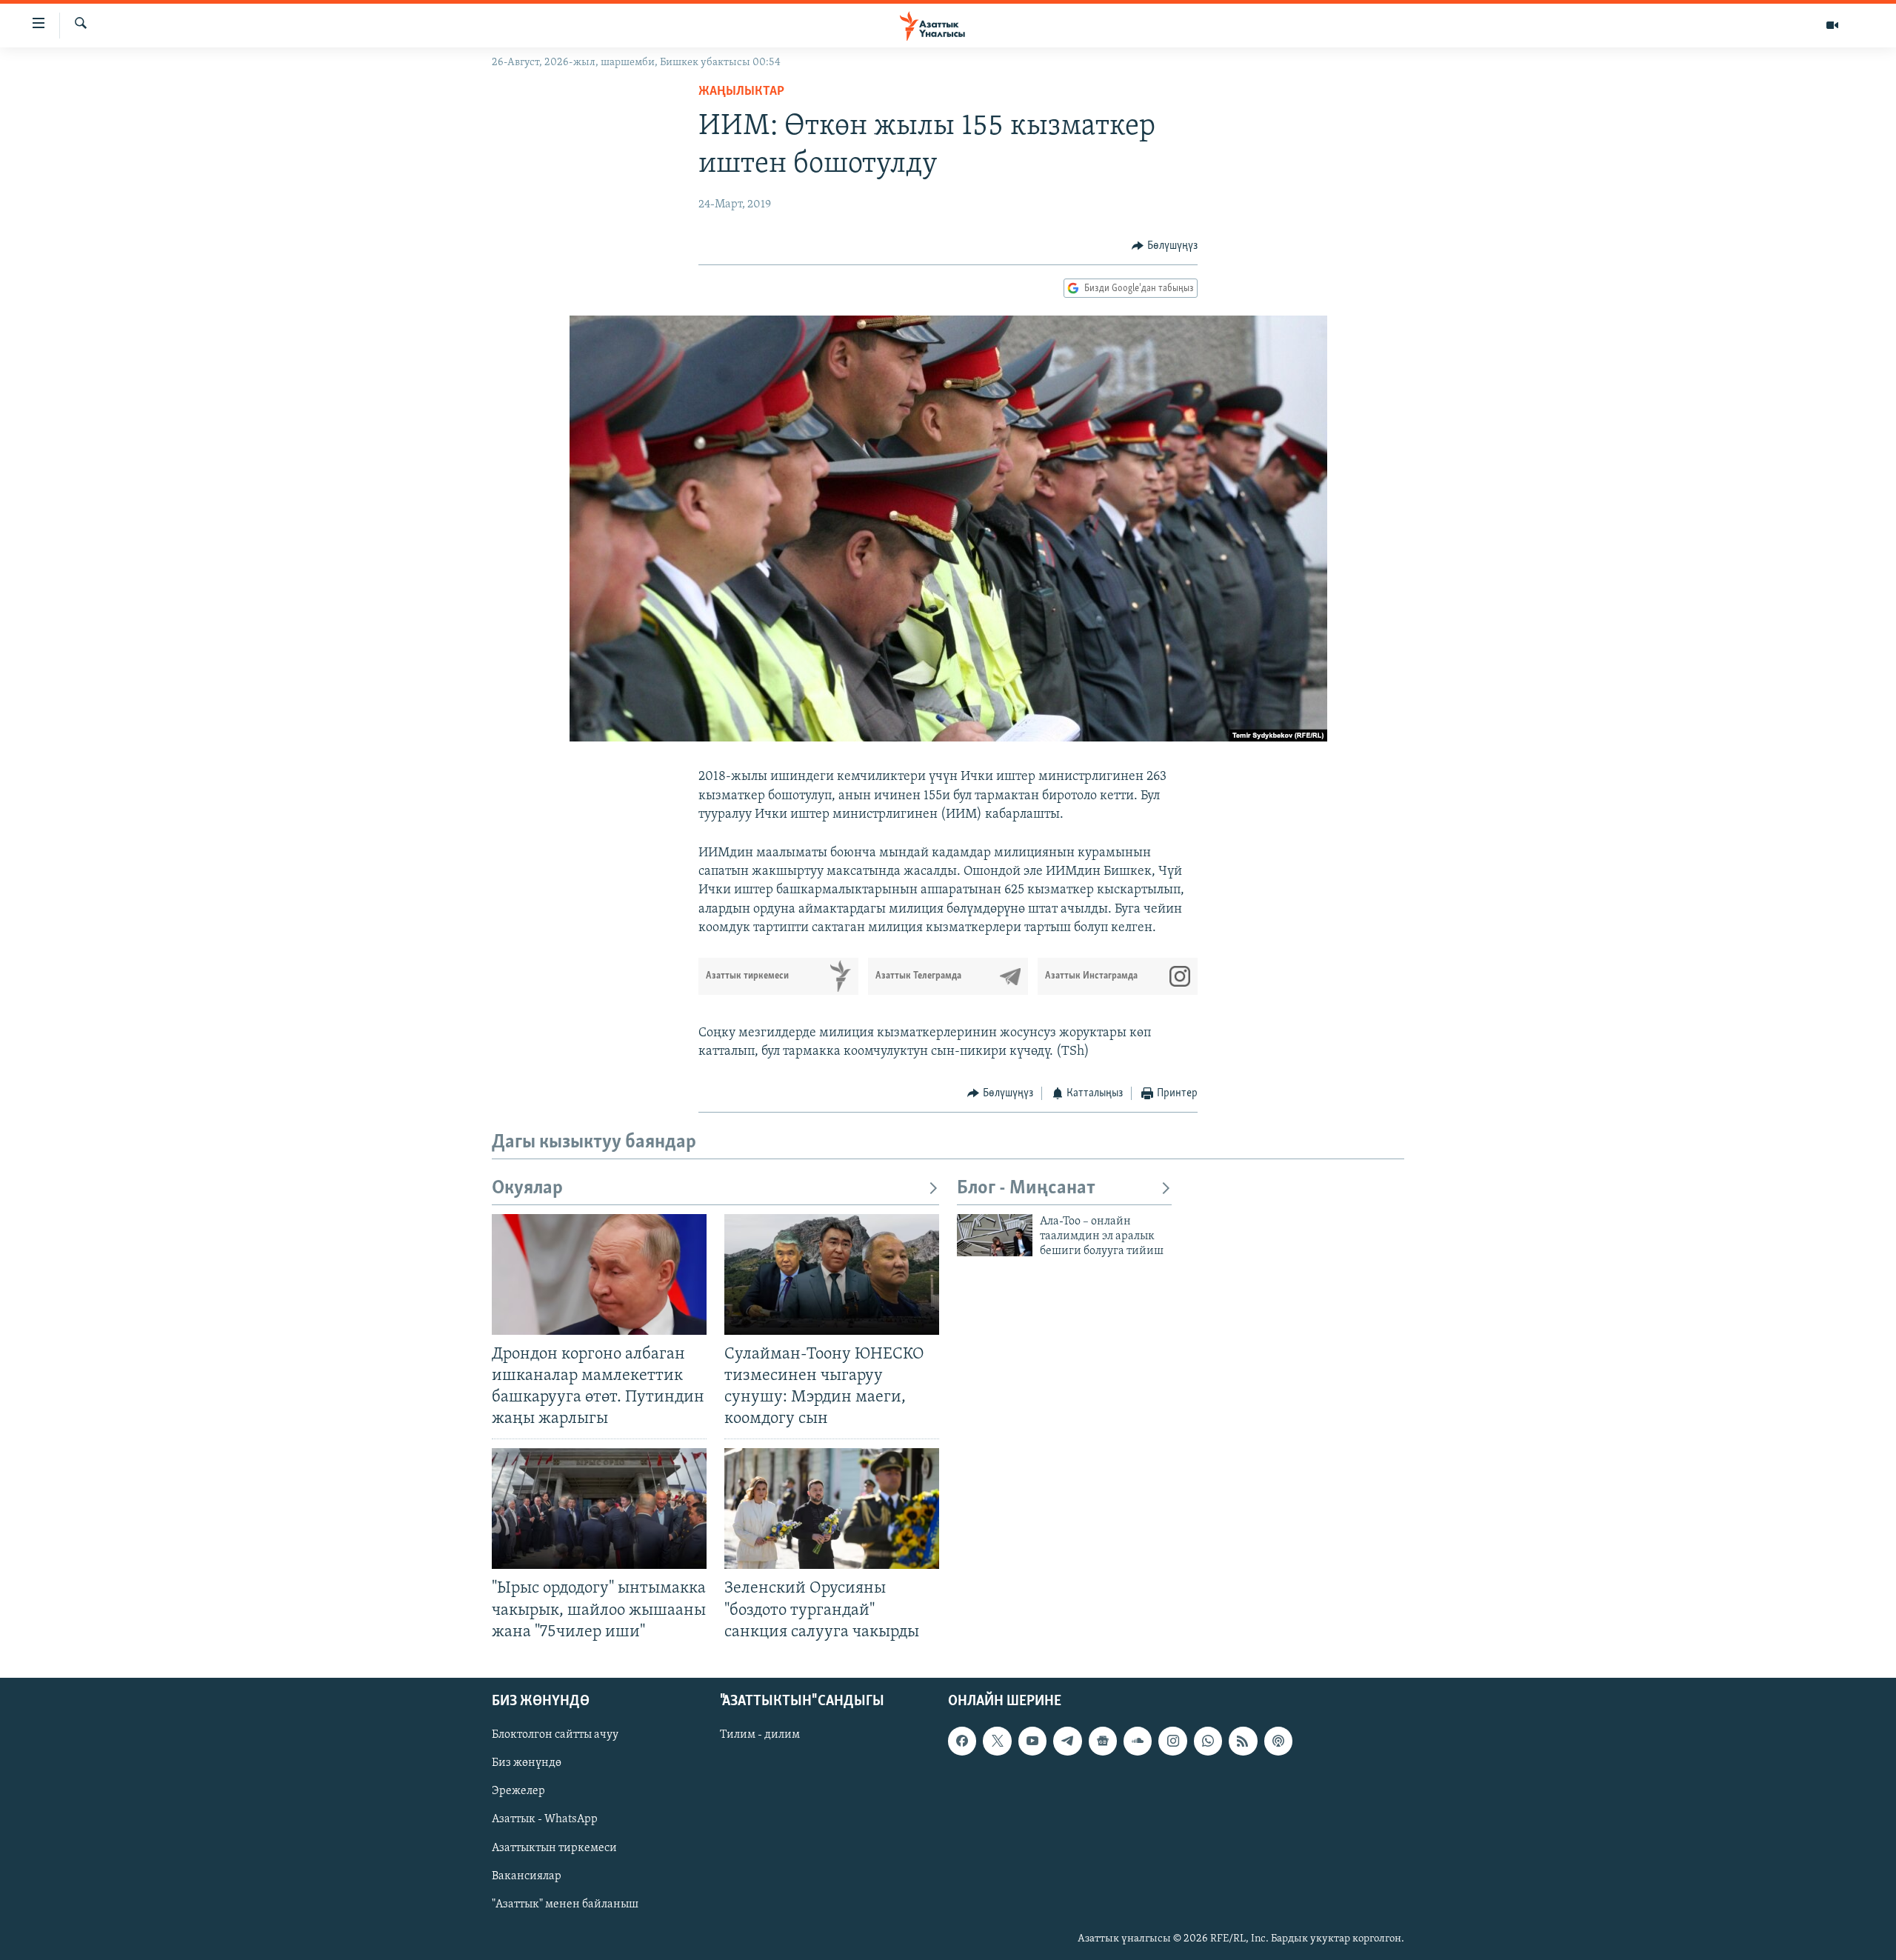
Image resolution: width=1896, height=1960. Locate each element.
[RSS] (1243, 1741)
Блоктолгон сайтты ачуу (555, 1735)
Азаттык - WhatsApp (545, 1819)
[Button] (1165, 246)
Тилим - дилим (760, 1735)
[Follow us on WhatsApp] (1208, 1741)
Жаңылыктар (741, 92)
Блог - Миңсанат (1026, 1189)
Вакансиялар (527, 1876)
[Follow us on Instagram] (1172, 1741)
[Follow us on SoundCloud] (1138, 1741)
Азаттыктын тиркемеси (554, 1847)
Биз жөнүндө (527, 1763)
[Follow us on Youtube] (1032, 1741)
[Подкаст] (1278, 1741)
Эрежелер (518, 1791)
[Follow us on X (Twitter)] (997, 1741)
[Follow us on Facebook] (962, 1741)
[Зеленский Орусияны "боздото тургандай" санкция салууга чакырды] (832, 1509)
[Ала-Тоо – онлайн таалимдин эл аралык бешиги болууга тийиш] (995, 1235)
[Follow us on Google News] (1103, 1741)
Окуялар (527, 1189)
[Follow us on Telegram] (1067, 1741)
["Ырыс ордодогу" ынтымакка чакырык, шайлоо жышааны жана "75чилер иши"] (599, 1509)
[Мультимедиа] (1832, 25)
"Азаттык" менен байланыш (565, 1904)
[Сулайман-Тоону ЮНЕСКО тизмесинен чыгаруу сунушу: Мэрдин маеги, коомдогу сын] (832, 1274)
